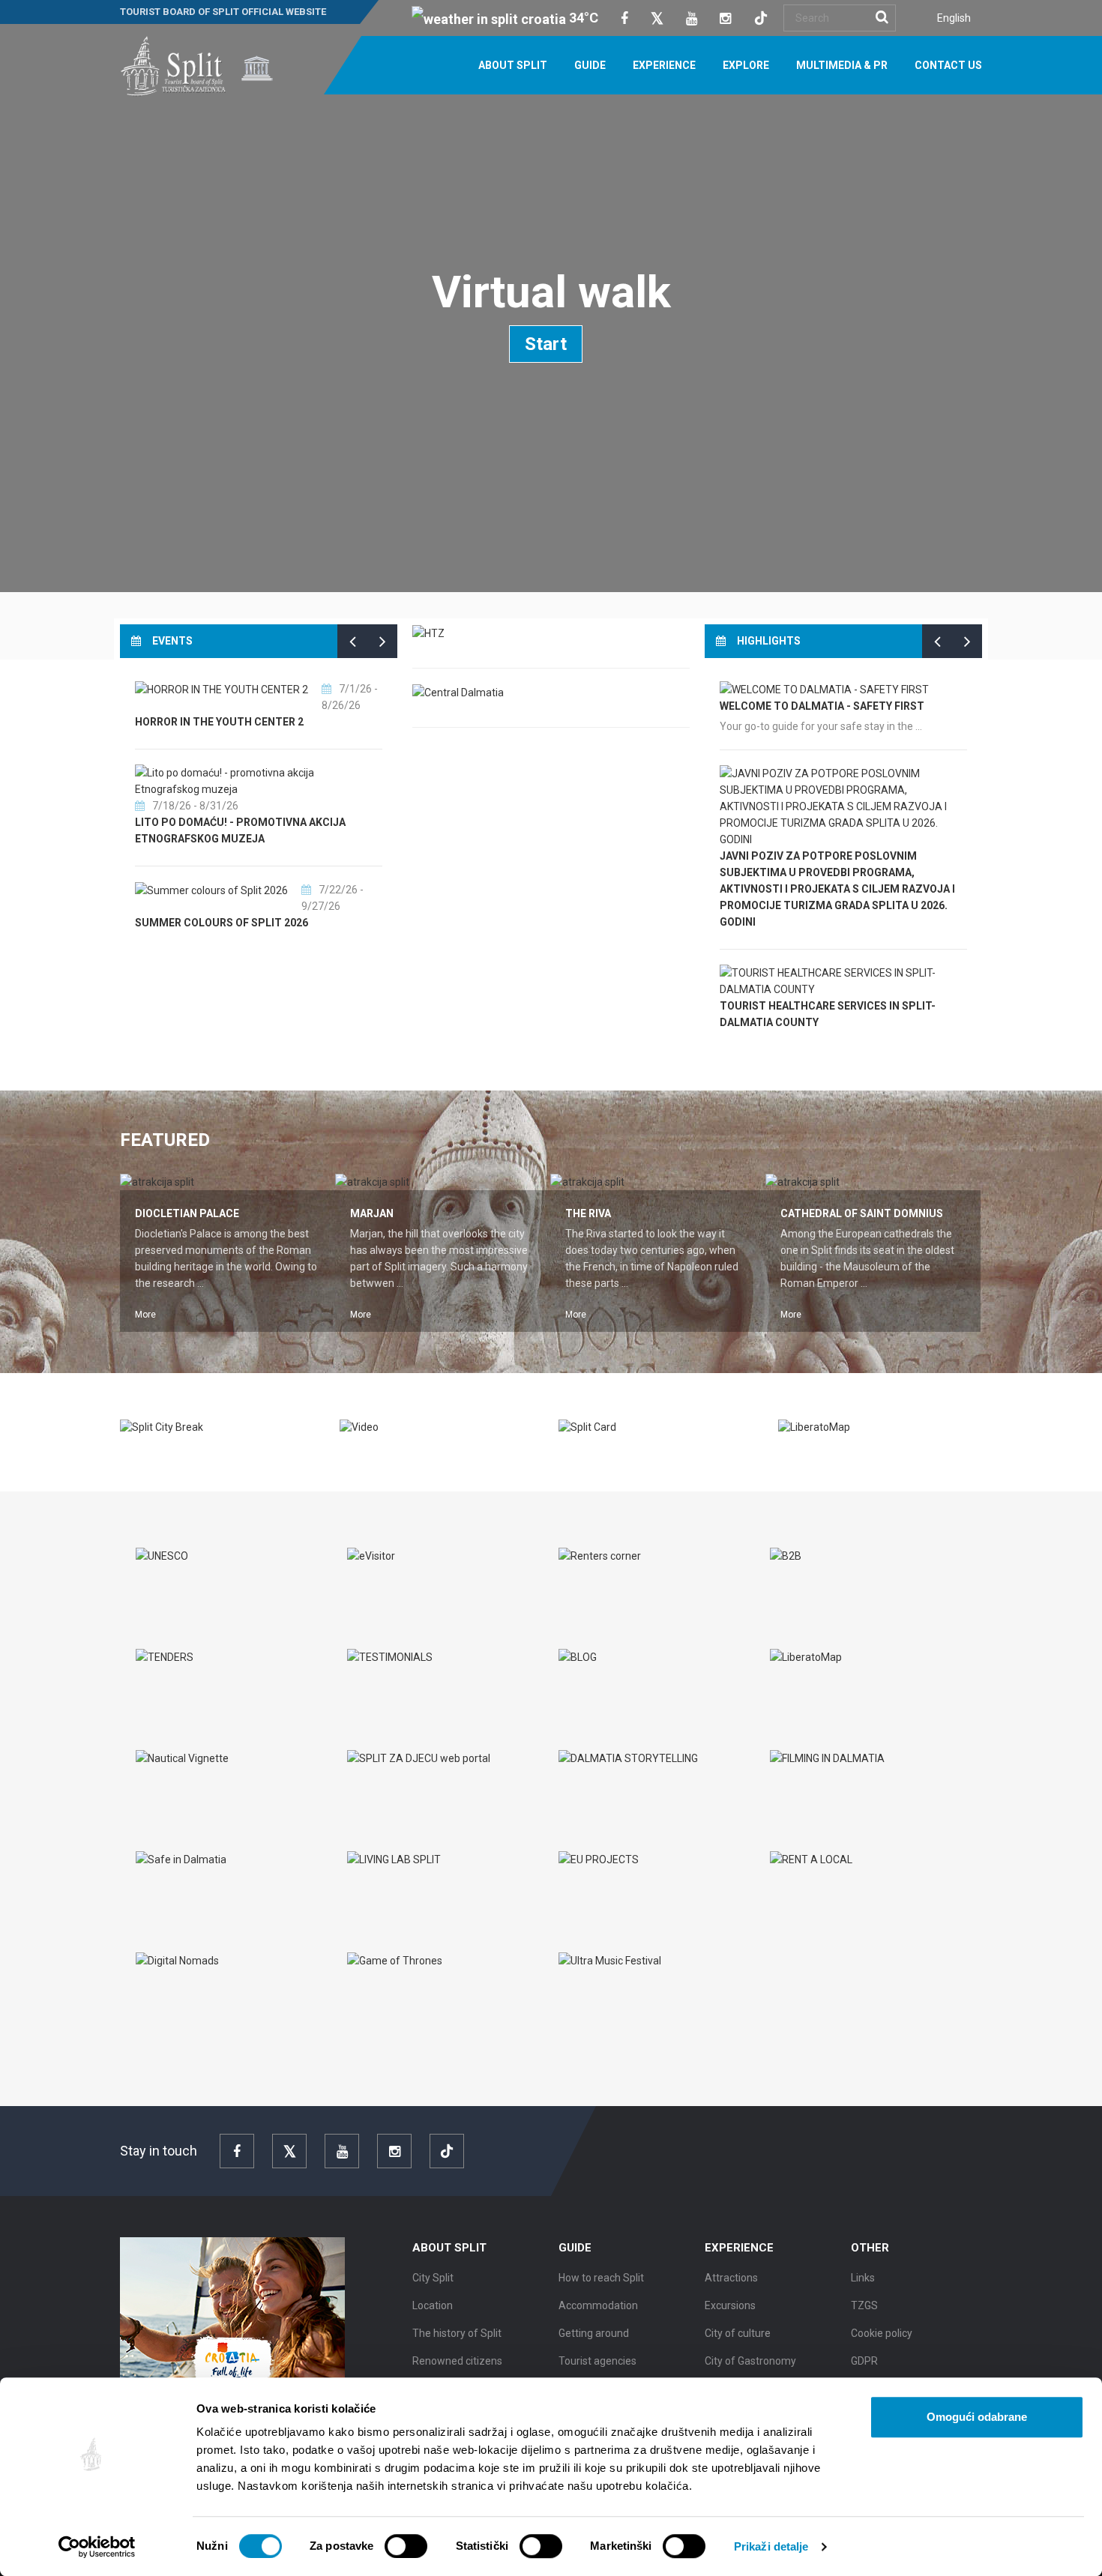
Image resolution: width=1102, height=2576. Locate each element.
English (954, 18)
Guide (590, 65)
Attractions (731, 2278)
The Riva (588, 1213)
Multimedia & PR (842, 65)
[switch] (406, 2546)
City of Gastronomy (750, 2361)
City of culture (738, 2333)
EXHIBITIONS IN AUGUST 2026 (210, 839)
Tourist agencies (597, 2361)
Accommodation (598, 2305)
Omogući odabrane (977, 2417)
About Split (513, 65)
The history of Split (457, 2333)
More (145, 1315)
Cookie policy (882, 2333)
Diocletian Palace (187, 1213)
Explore (746, 65)
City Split (433, 2278)
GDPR (864, 2361)
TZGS (864, 2305)
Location (433, 2305)
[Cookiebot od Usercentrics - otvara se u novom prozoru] (97, 2547)
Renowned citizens (457, 2361)
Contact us (948, 65)
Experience (664, 65)
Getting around (594, 2333)
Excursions (730, 2305)
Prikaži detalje (771, 2546)
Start (546, 344)
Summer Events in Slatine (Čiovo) (229, 923)
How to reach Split (601, 2278)
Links (863, 2278)
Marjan (372, 1213)
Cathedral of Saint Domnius (862, 1213)
